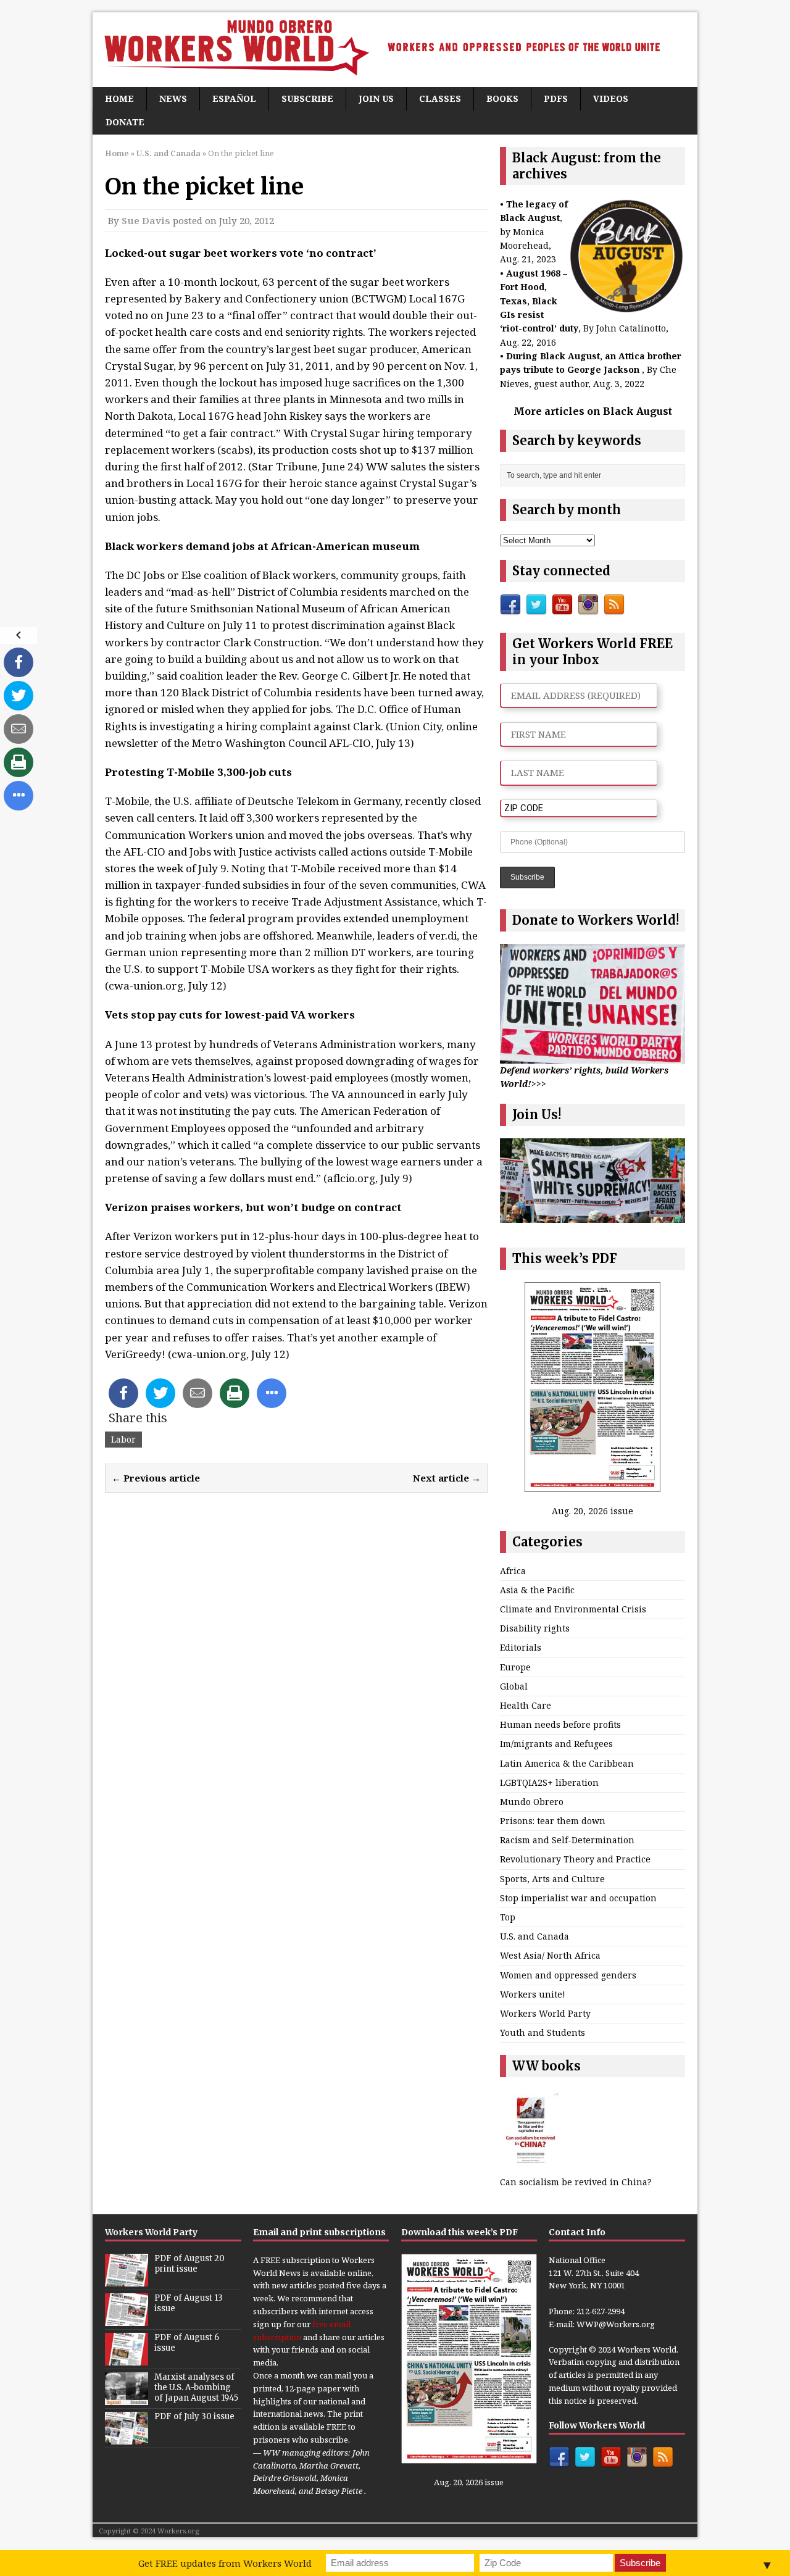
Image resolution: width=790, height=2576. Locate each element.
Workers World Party (545, 2013)
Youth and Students (543, 2032)
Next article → (447, 1478)
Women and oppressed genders (568, 1975)
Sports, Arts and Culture (552, 1879)
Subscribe (307, 98)
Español (234, 98)
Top (508, 1917)
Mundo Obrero (532, 1802)
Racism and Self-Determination (567, 1840)
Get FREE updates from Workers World (225, 2563)
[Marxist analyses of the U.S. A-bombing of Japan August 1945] (127, 2398)
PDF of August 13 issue (189, 2303)
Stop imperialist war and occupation (578, 1898)
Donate (125, 122)
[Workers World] (395, 50)
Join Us (376, 98)
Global (514, 1686)
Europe (515, 1667)
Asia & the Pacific (537, 1590)
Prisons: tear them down (553, 1821)
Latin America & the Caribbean (567, 1763)
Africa (513, 1571)
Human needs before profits (560, 1724)
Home (119, 98)
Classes (440, 98)
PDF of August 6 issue (187, 2343)
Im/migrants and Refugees (556, 1744)
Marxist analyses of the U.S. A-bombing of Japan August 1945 (196, 2387)
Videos (611, 98)
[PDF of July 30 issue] (127, 2438)
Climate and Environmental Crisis (573, 1609)
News (173, 98)
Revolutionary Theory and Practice (575, 1859)
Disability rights (535, 1628)
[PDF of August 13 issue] (127, 2319)
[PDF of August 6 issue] (127, 2359)
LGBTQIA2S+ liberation (549, 1782)
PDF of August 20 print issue (189, 2264)
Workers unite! (533, 1994)
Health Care (526, 1705)
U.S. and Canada (534, 1936)
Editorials (521, 1647)
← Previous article (156, 1478)
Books (502, 98)
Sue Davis (146, 220)
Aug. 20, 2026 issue (592, 1511)
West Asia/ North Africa (550, 1955)
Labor (123, 1439)
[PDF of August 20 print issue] (127, 2280)
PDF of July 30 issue (194, 2416)
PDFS (556, 98)
